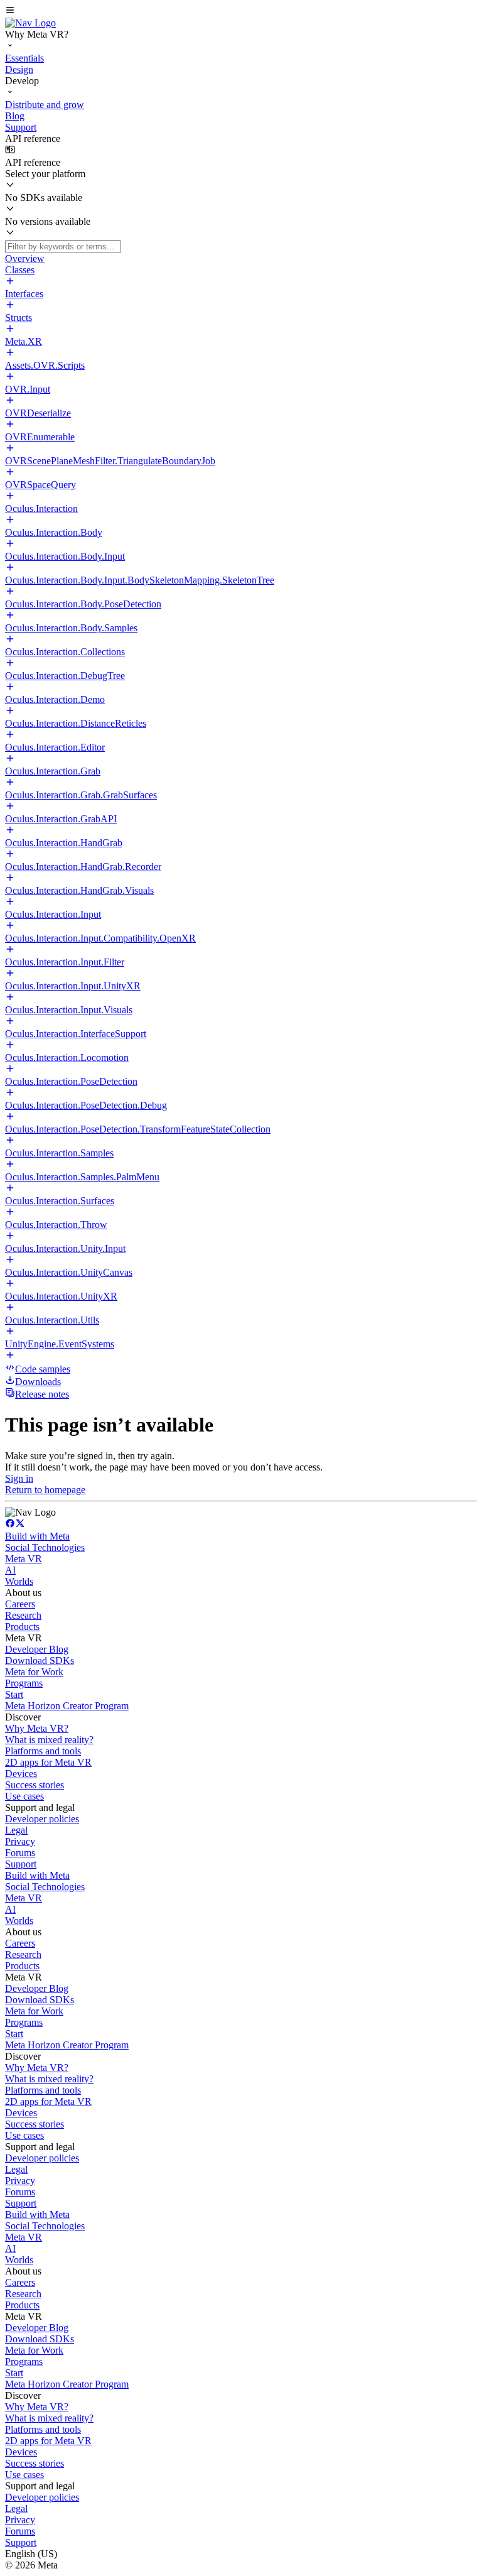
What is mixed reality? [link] (49, 1740)
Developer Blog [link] (37, 1649)
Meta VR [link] (24, 1559)
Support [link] (21, 1864)
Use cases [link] (24, 1796)
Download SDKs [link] (40, 1660)
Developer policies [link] (42, 1819)
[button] (241, 11)
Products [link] (22, 1627)
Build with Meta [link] (37, 1536)
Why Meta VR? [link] (37, 1728)
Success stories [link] (35, 1785)
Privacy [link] (20, 1841)
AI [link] (10, 1570)
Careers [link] (20, 1604)
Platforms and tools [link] (43, 1751)
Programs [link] (24, 1683)
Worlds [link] (19, 1581)
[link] (30, 23)
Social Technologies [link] (45, 1547)
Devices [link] (21, 1774)
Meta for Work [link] (34, 1672)
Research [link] (23, 1615)
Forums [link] (20, 1853)
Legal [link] (16, 1830)
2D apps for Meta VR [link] (48, 1762)
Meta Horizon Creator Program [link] (67, 1706)
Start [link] (14, 1694)
